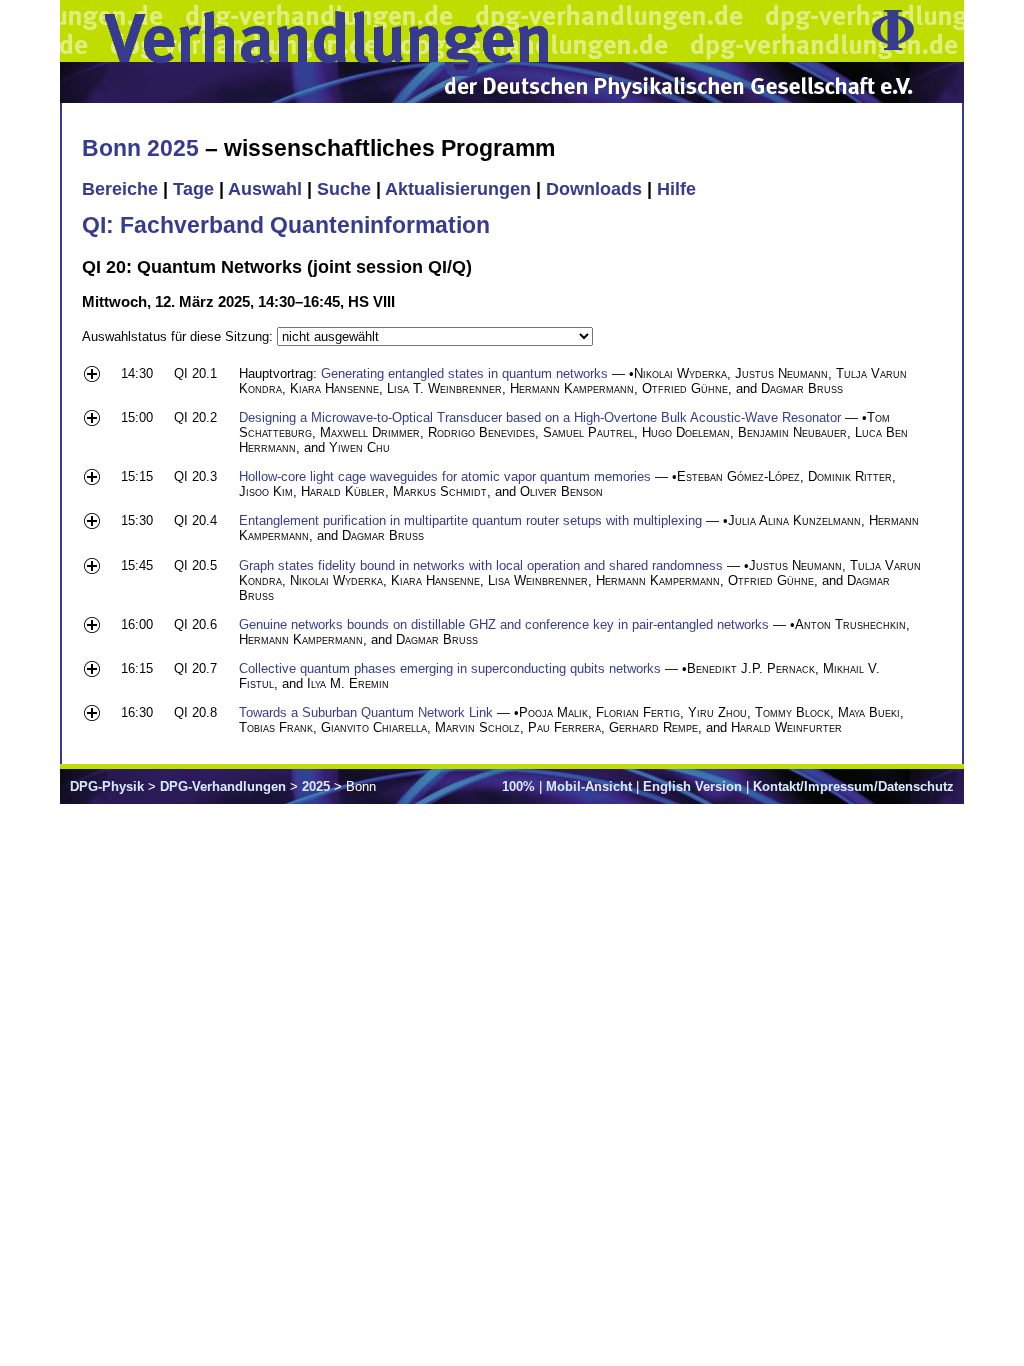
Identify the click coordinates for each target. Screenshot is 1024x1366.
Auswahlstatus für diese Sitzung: (179, 336)
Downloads (594, 189)
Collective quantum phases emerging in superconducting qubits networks (450, 668)
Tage (193, 189)
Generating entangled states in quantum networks (464, 373)
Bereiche (120, 189)
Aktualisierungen (458, 189)
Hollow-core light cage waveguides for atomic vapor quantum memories (445, 476)
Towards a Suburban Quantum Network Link (366, 712)
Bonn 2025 (140, 148)
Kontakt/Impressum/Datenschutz (853, 786)
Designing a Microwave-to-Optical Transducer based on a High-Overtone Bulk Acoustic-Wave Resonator (540, 417)
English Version (692, 786)
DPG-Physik (107, 786)
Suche (344, 189)
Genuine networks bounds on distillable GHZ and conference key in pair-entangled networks (504, 624)
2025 (316, 786)
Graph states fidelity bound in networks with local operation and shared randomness (481, 565)
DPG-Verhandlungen (223, 786)
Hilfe (676, 189)
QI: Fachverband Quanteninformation (286, 225)
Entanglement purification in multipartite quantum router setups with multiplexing (470, 520)
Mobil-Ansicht (589, 786)
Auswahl (265, 189)
